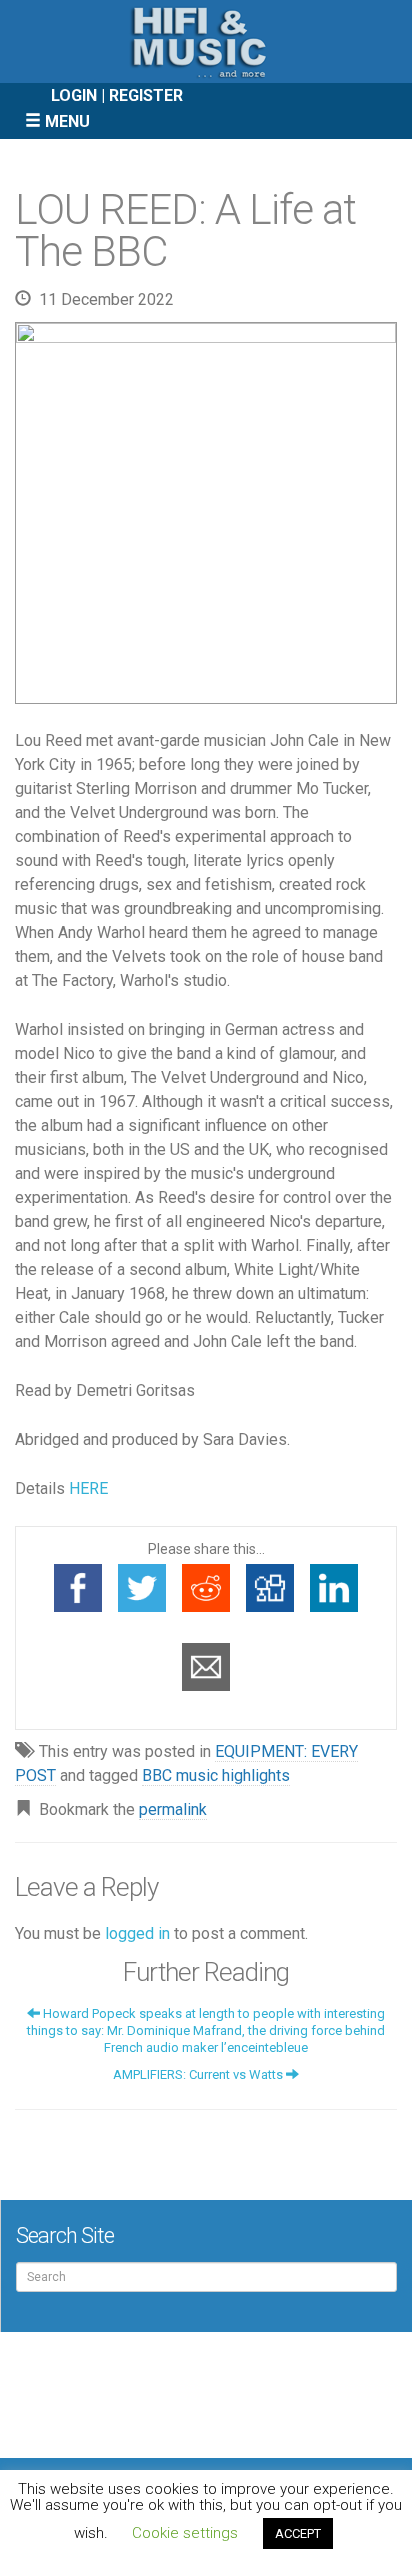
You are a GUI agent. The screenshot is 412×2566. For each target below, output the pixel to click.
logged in (137, 1933)
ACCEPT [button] (298, 2533)
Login (74, 95)
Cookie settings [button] (185, 2533)
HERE (88, 1488)
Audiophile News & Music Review (206, 41)
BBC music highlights (216, 1775)
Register (146, 95)
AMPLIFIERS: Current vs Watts (199, 2074)
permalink (173, 1809)
